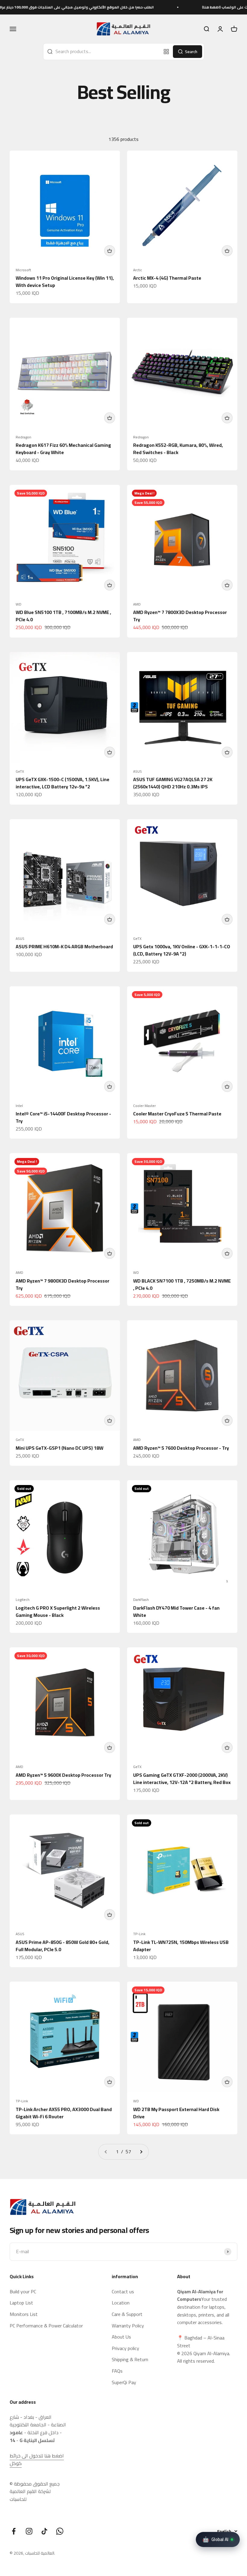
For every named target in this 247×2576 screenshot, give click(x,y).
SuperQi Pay (124, 2383)
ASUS (138, 771)
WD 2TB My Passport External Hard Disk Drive (176, 2113)
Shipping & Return (130, 2360)
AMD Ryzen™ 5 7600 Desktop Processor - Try (181, 1448)
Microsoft (23, 270)
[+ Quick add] (110, 251)
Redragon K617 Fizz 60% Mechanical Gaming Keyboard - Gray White (63, 449)
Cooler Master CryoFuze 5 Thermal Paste (177, 1114)
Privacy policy (125, 2349)
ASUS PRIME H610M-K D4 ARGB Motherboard (64, 946)
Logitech (23, 1600)
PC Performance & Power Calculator (46, 2326)
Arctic (138, 270)
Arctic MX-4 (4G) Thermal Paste (167, 278)
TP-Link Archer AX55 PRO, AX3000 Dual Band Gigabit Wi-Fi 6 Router (64, 2113)
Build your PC (23, 2292)
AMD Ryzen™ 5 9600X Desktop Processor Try (63, 1775)
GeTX (20, 771)
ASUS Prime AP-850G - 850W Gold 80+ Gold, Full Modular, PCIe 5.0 (63, 1946)
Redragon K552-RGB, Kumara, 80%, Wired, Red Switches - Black (178, 449)
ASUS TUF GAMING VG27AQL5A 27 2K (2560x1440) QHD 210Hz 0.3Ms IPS (173, 783)
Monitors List (24, 2314)
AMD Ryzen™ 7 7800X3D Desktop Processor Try (180, 616)
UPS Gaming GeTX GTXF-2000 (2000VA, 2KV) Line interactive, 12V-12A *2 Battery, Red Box (182, 1779)
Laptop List (21, 2303)
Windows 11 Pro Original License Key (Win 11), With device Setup (65, 281)
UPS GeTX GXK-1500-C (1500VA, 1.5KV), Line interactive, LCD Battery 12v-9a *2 (63, 783)
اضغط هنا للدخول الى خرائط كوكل (37, 2460)
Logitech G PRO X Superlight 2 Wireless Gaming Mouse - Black (58, 1611)
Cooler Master (144, 1106)
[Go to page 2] (141, 2152)
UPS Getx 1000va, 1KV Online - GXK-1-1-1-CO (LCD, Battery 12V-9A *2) (182, 950)
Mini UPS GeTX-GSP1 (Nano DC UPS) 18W (59, 1448)
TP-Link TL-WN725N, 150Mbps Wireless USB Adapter (181, 1946)
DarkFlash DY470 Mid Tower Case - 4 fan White (176, 1611)
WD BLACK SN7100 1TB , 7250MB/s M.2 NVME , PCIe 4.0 (182, 1284)
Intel (19, 1106)
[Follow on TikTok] (44, 2531)
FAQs (117, 2371)
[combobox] (102, 52)
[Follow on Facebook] (14, 2531)
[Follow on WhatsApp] (60, 2531)
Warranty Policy (128, 2326)
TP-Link (139, 1934)
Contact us (123, 2292)
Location (121, 2303)
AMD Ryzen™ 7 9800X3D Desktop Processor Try (63, 1284)
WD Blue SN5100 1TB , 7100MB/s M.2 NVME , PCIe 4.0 (63, 616)
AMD (137, 604)
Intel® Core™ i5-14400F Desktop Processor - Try (63, 1117)
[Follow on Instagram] (29, 2531)
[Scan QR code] (166, 52)
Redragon (23, 437)
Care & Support (127, 2314)
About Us (121, 2337)
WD (19, 604)
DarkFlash (141, 1600)
